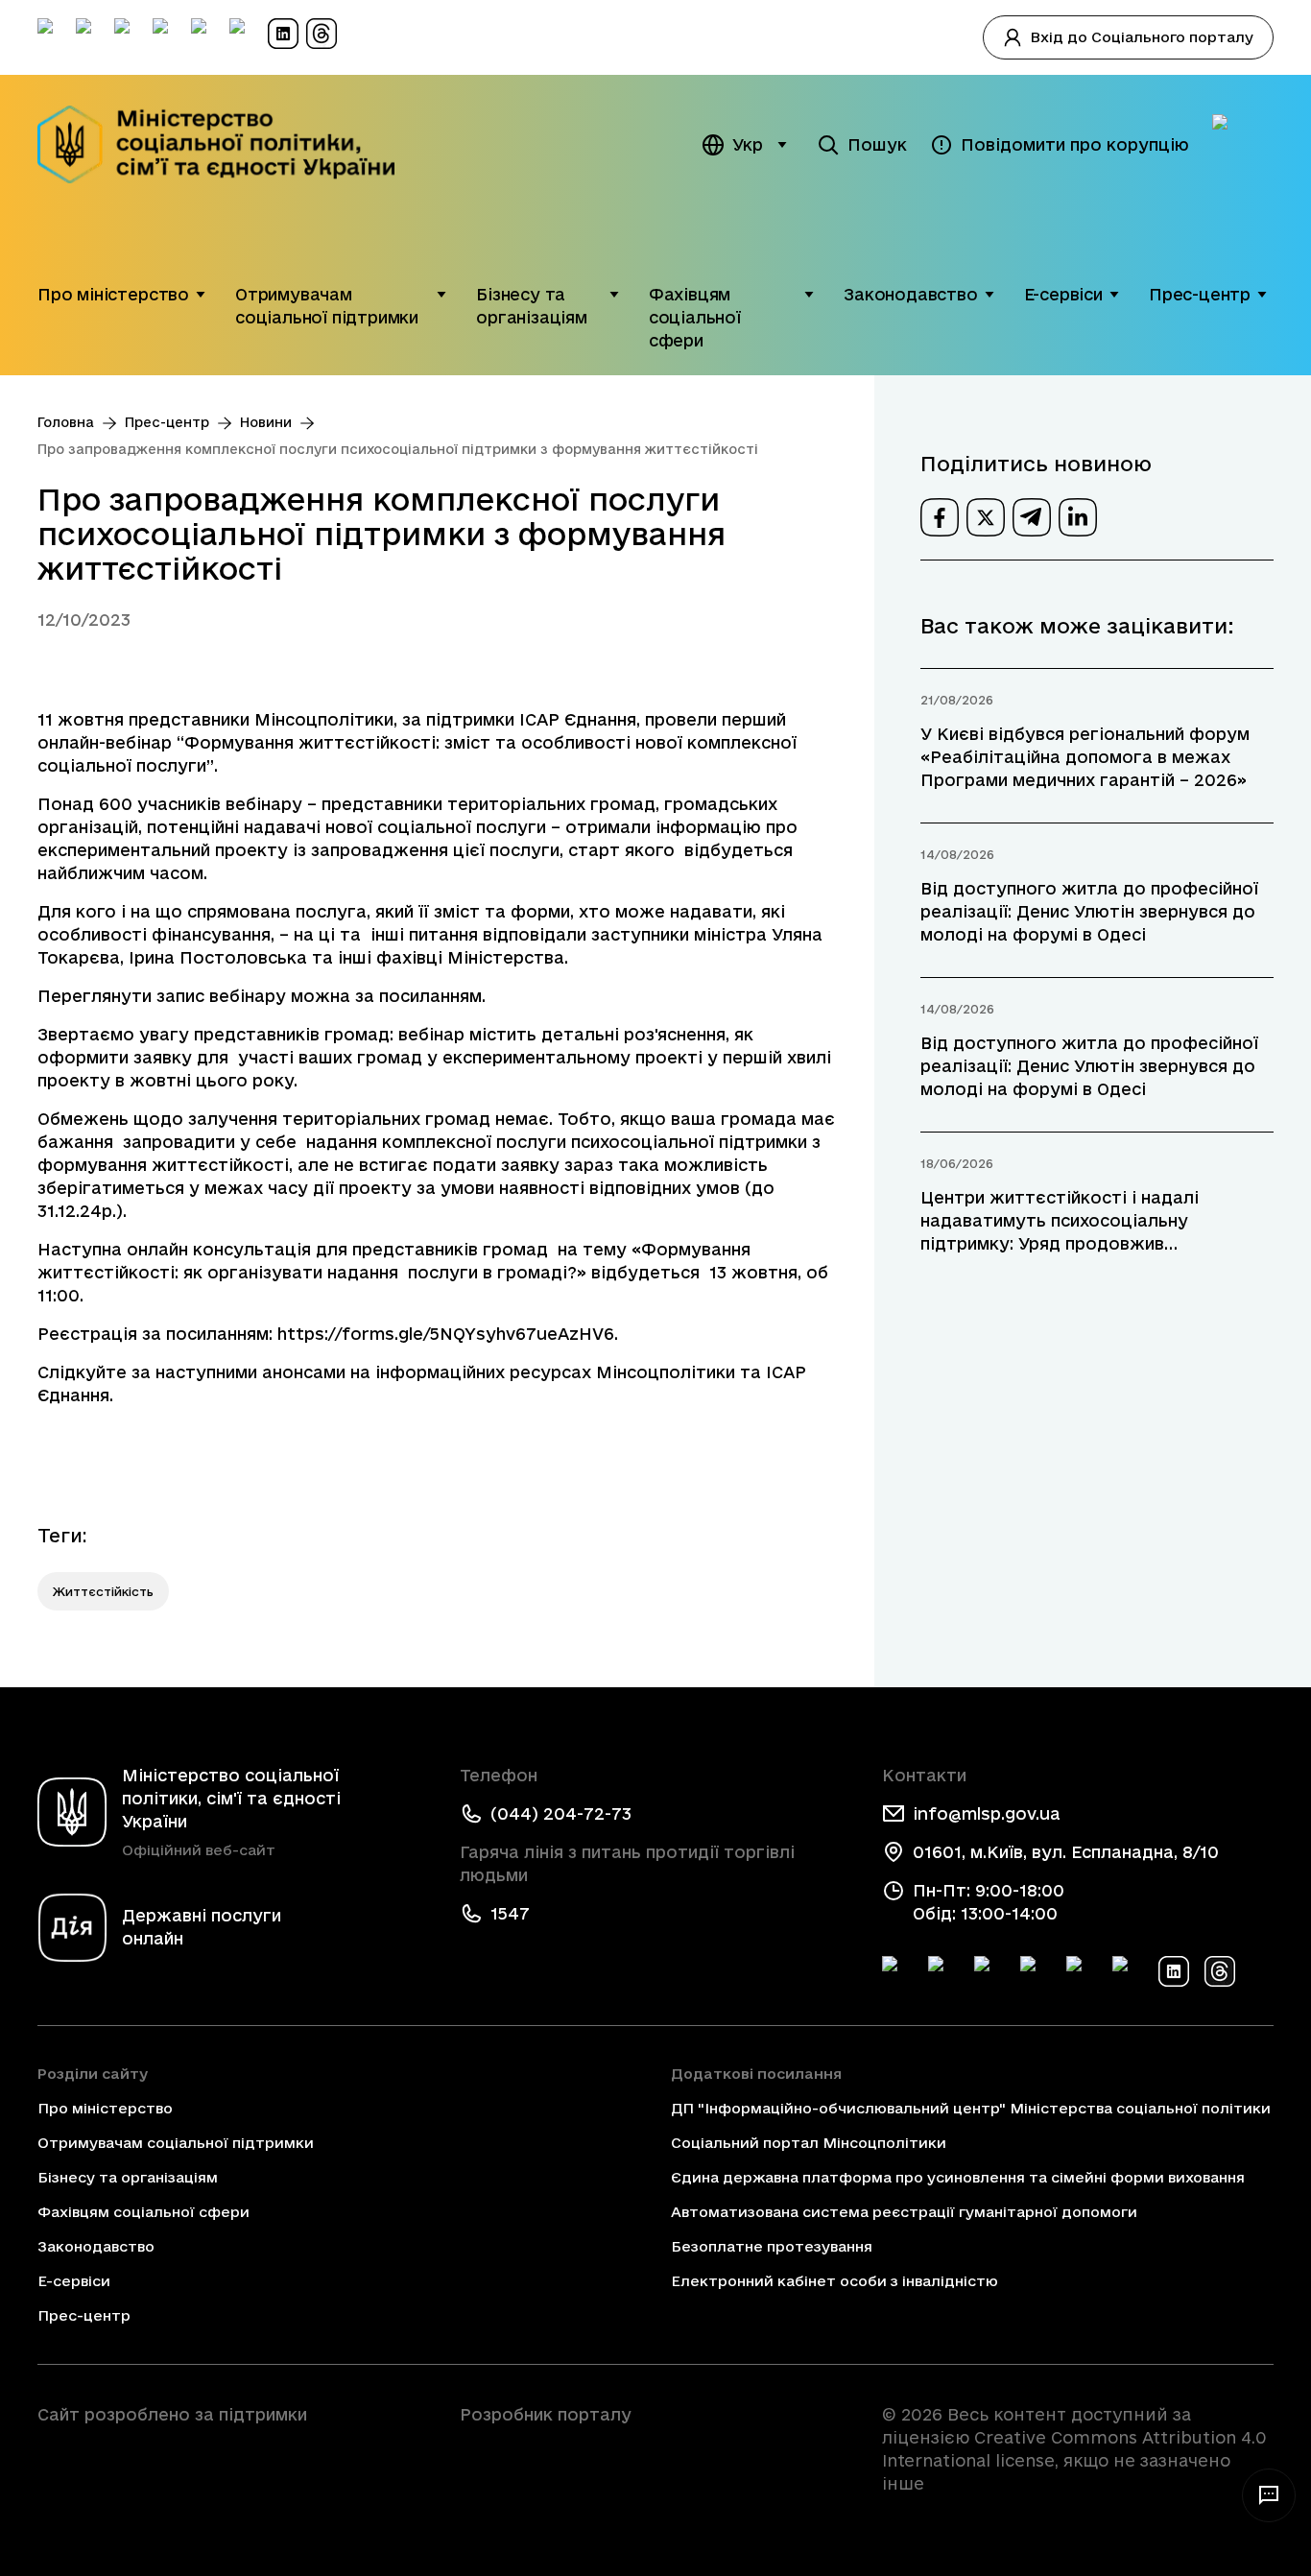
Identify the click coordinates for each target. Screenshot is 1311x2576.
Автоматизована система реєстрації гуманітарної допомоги (904, 2212)
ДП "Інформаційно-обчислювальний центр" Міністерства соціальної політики (971, 2108)
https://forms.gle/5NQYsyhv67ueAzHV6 (446, 1334)
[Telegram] (989, 1971)
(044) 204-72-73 (561, 1813)
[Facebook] (897, 1971)
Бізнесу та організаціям (532, 306)
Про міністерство (113, 294)
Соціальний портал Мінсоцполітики (809, 2143)
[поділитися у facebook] (940, 517)
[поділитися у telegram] (1032, 517)
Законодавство (911, 294)
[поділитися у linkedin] (1078, 517)
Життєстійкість (103, 1591)
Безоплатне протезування (772, 2246)
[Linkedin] (1174, 1971)
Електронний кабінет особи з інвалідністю (834, 2281)
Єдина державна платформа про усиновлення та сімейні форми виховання (958, 2177)
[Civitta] (655, 2449)
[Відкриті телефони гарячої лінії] (1269, 2495)
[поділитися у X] (986, 517)
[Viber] (1128, 1971)
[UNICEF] (233, 2469)
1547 (510, 1913)
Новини (266, 422)
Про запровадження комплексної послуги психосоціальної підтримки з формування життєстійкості (398, 449)
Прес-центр (1200, 294)
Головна (66, 422)
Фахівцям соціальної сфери (695, 317)
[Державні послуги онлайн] (1243, 145)
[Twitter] (943, 1971)
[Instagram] (1036, 1971)
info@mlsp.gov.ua (987, 1813)
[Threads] (1220, 1971)
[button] (201, 295)
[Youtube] (1082, 1971)
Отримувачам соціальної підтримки (327, 306)
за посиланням (418, 996)
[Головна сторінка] (229, 144)
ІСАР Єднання (578, 719)
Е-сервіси (1063, 294)
